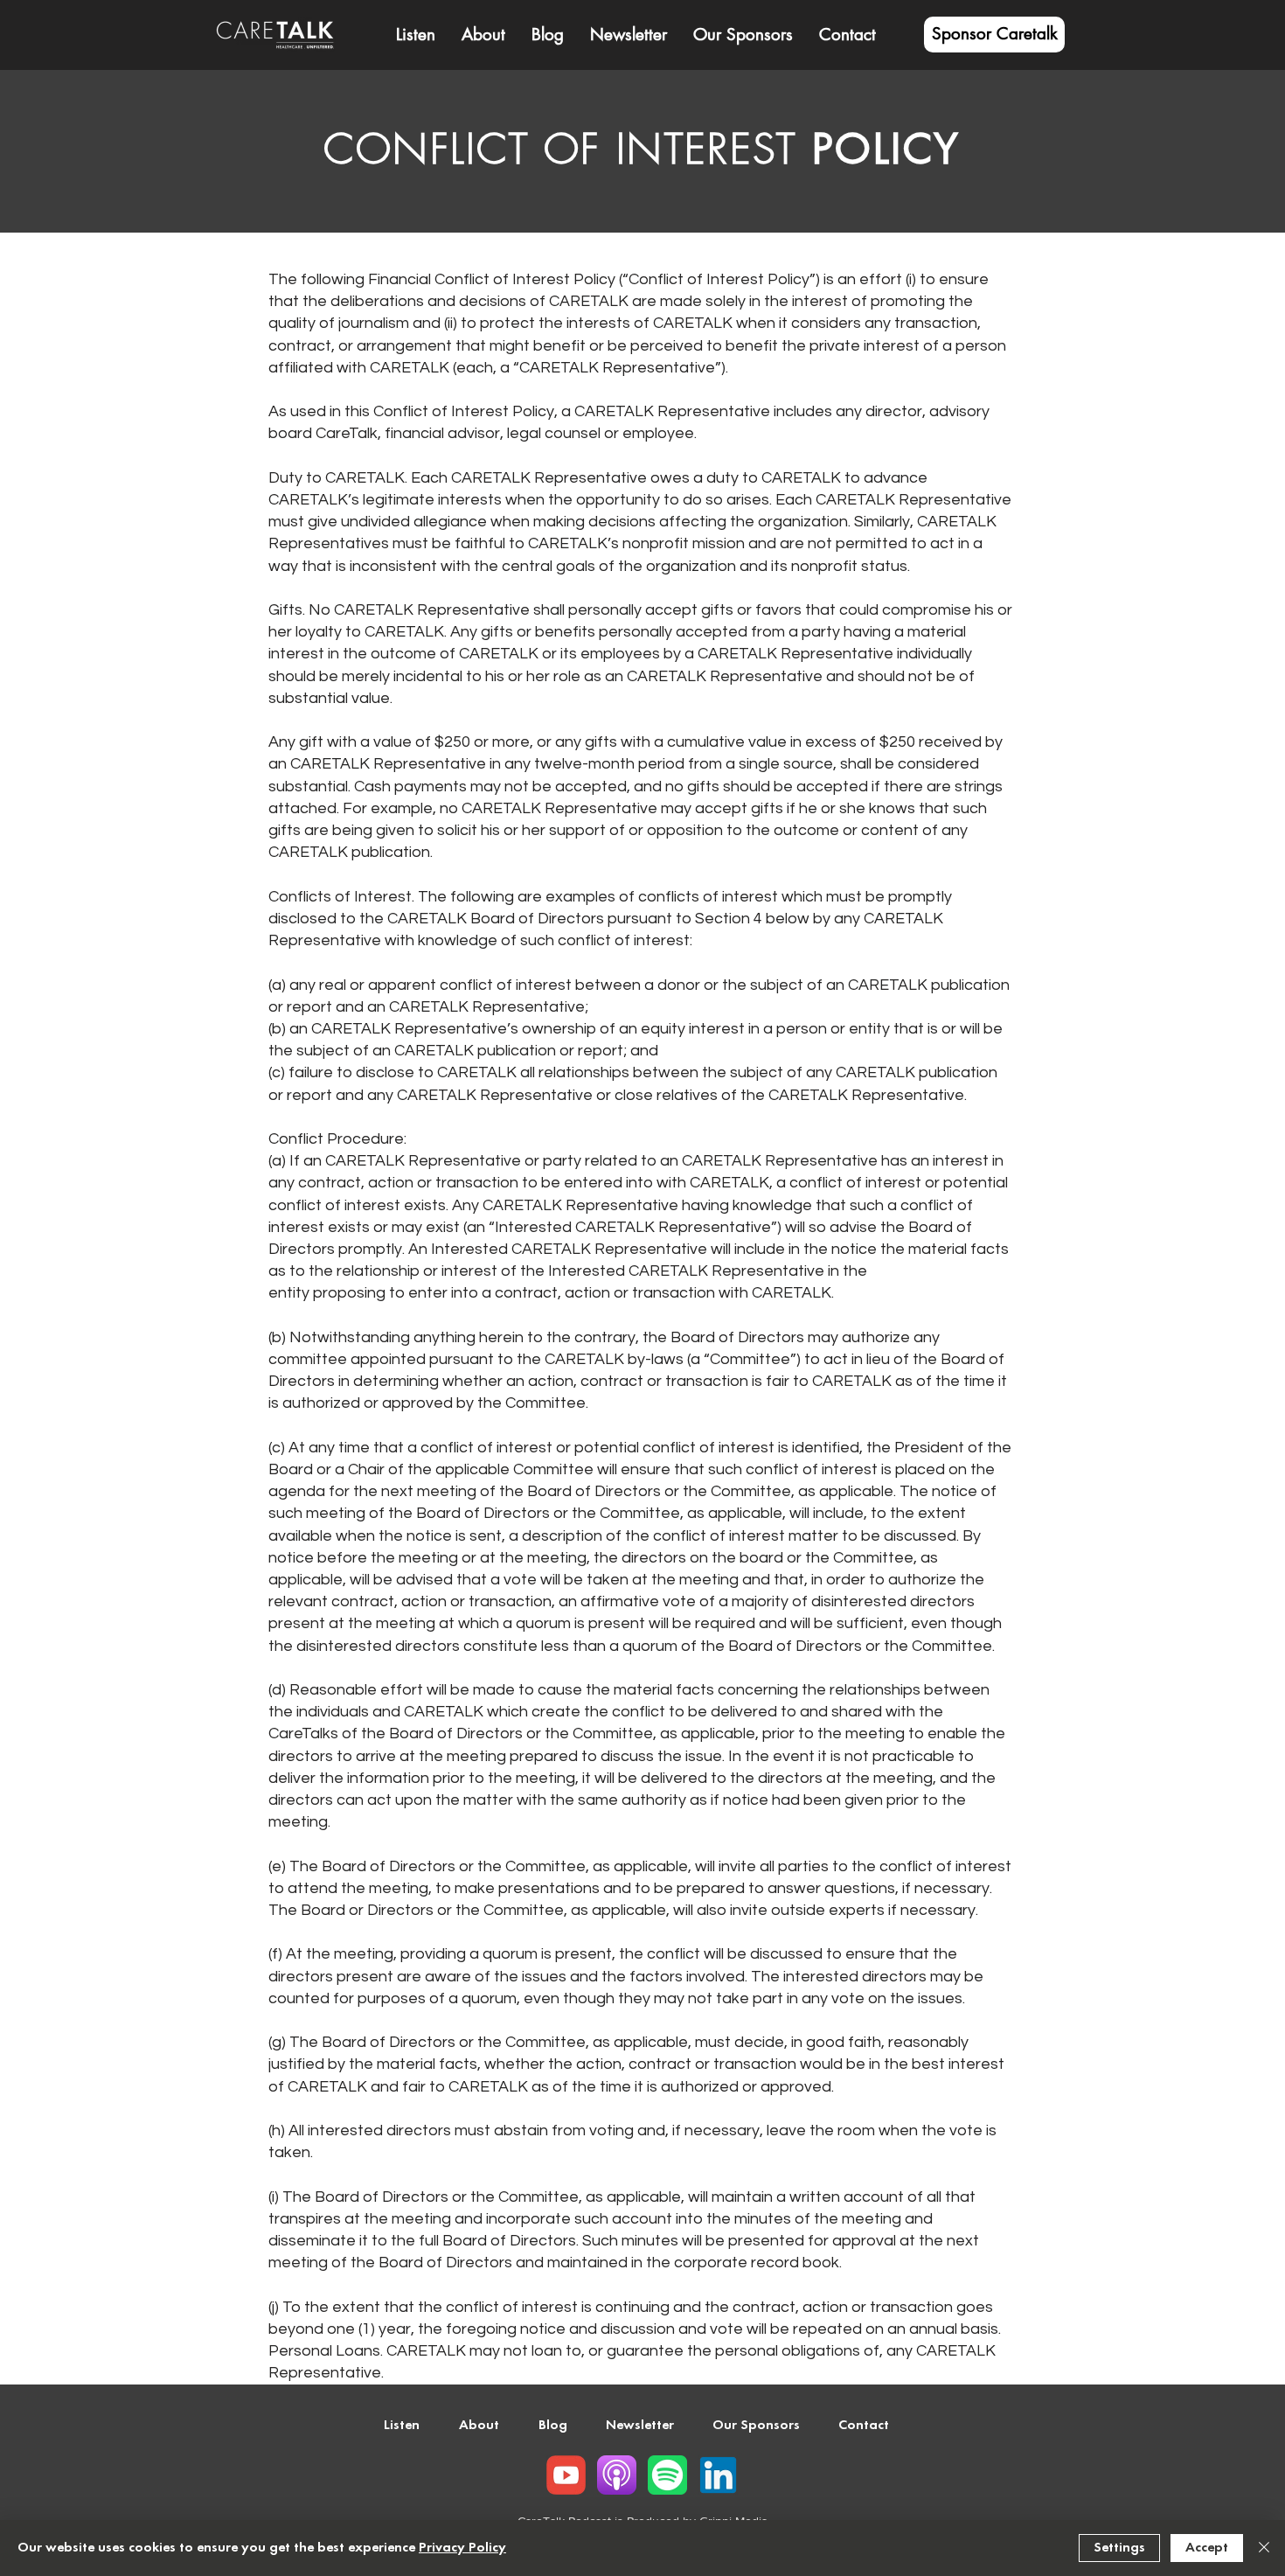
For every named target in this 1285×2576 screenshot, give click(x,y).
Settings (1119, 2548)
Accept (1207, 2548)
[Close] (1264, 2548)
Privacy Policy (462, 2548)
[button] (483, 35)
